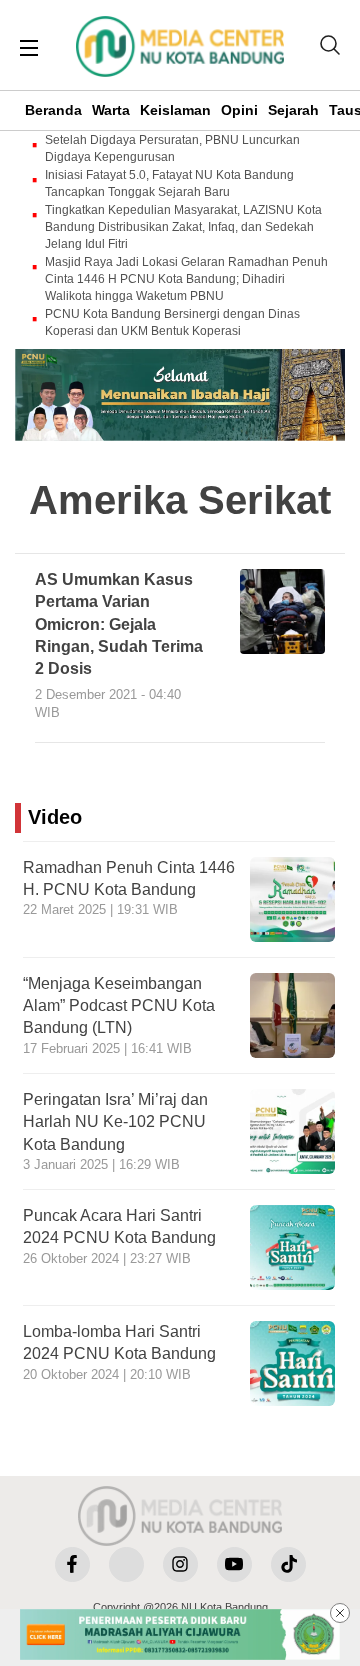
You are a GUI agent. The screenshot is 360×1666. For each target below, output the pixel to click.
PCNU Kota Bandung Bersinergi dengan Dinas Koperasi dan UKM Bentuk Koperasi (172, 322)
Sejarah (293, 110)
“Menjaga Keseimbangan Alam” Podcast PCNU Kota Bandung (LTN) (119, 1006)
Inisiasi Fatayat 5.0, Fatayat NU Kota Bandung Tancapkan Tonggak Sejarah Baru (169, 183)
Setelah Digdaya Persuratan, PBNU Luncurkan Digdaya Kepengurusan (172, 148)
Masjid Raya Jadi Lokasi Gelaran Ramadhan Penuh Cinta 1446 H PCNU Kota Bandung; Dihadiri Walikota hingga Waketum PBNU (186, 279)
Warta (111, 110)
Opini (239, 110)
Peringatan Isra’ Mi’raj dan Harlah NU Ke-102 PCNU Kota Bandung (115, 1122)
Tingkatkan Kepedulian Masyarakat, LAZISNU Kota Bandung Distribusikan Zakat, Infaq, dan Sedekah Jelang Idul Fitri (183, 227)
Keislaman (175, 110)
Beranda (53, 110)
